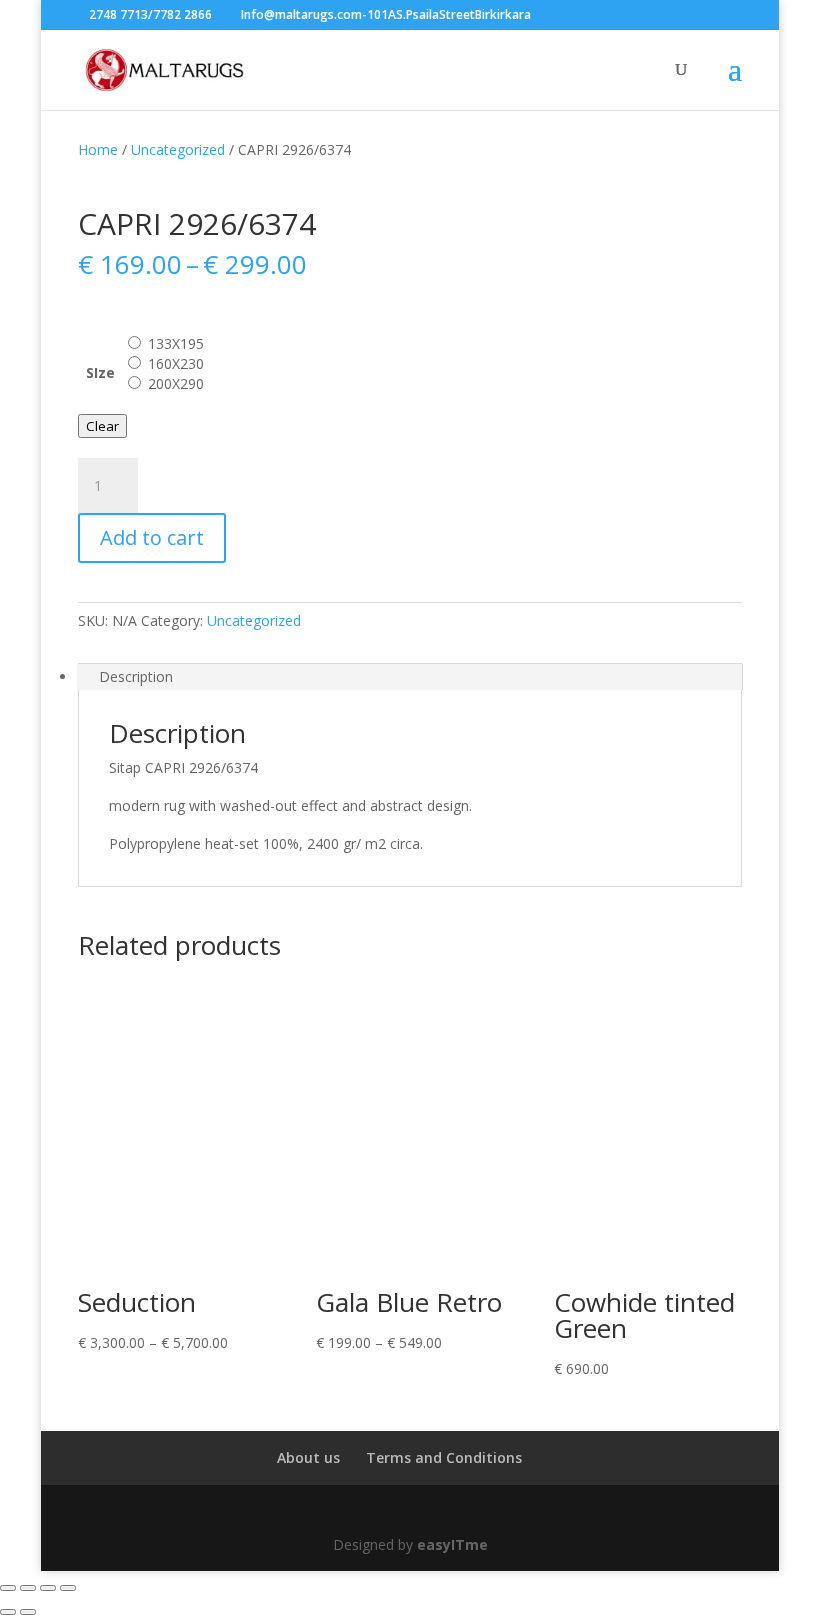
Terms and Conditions (444, 1457)
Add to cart (152, 537)
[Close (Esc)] (68, 1588)
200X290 (176, 383)
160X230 (176, 363)
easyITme (452, 1544)
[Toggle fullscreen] (28, 1588)
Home (98, 149)
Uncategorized (178, 149)
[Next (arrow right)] (28, 1612)
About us (308, 1457)
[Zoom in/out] (8, 1588)
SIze (100, 372)
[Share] (48, 1588)
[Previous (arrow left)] (8, 1612)
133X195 (176, 343)
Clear (102, 426)
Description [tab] (136, 676)
